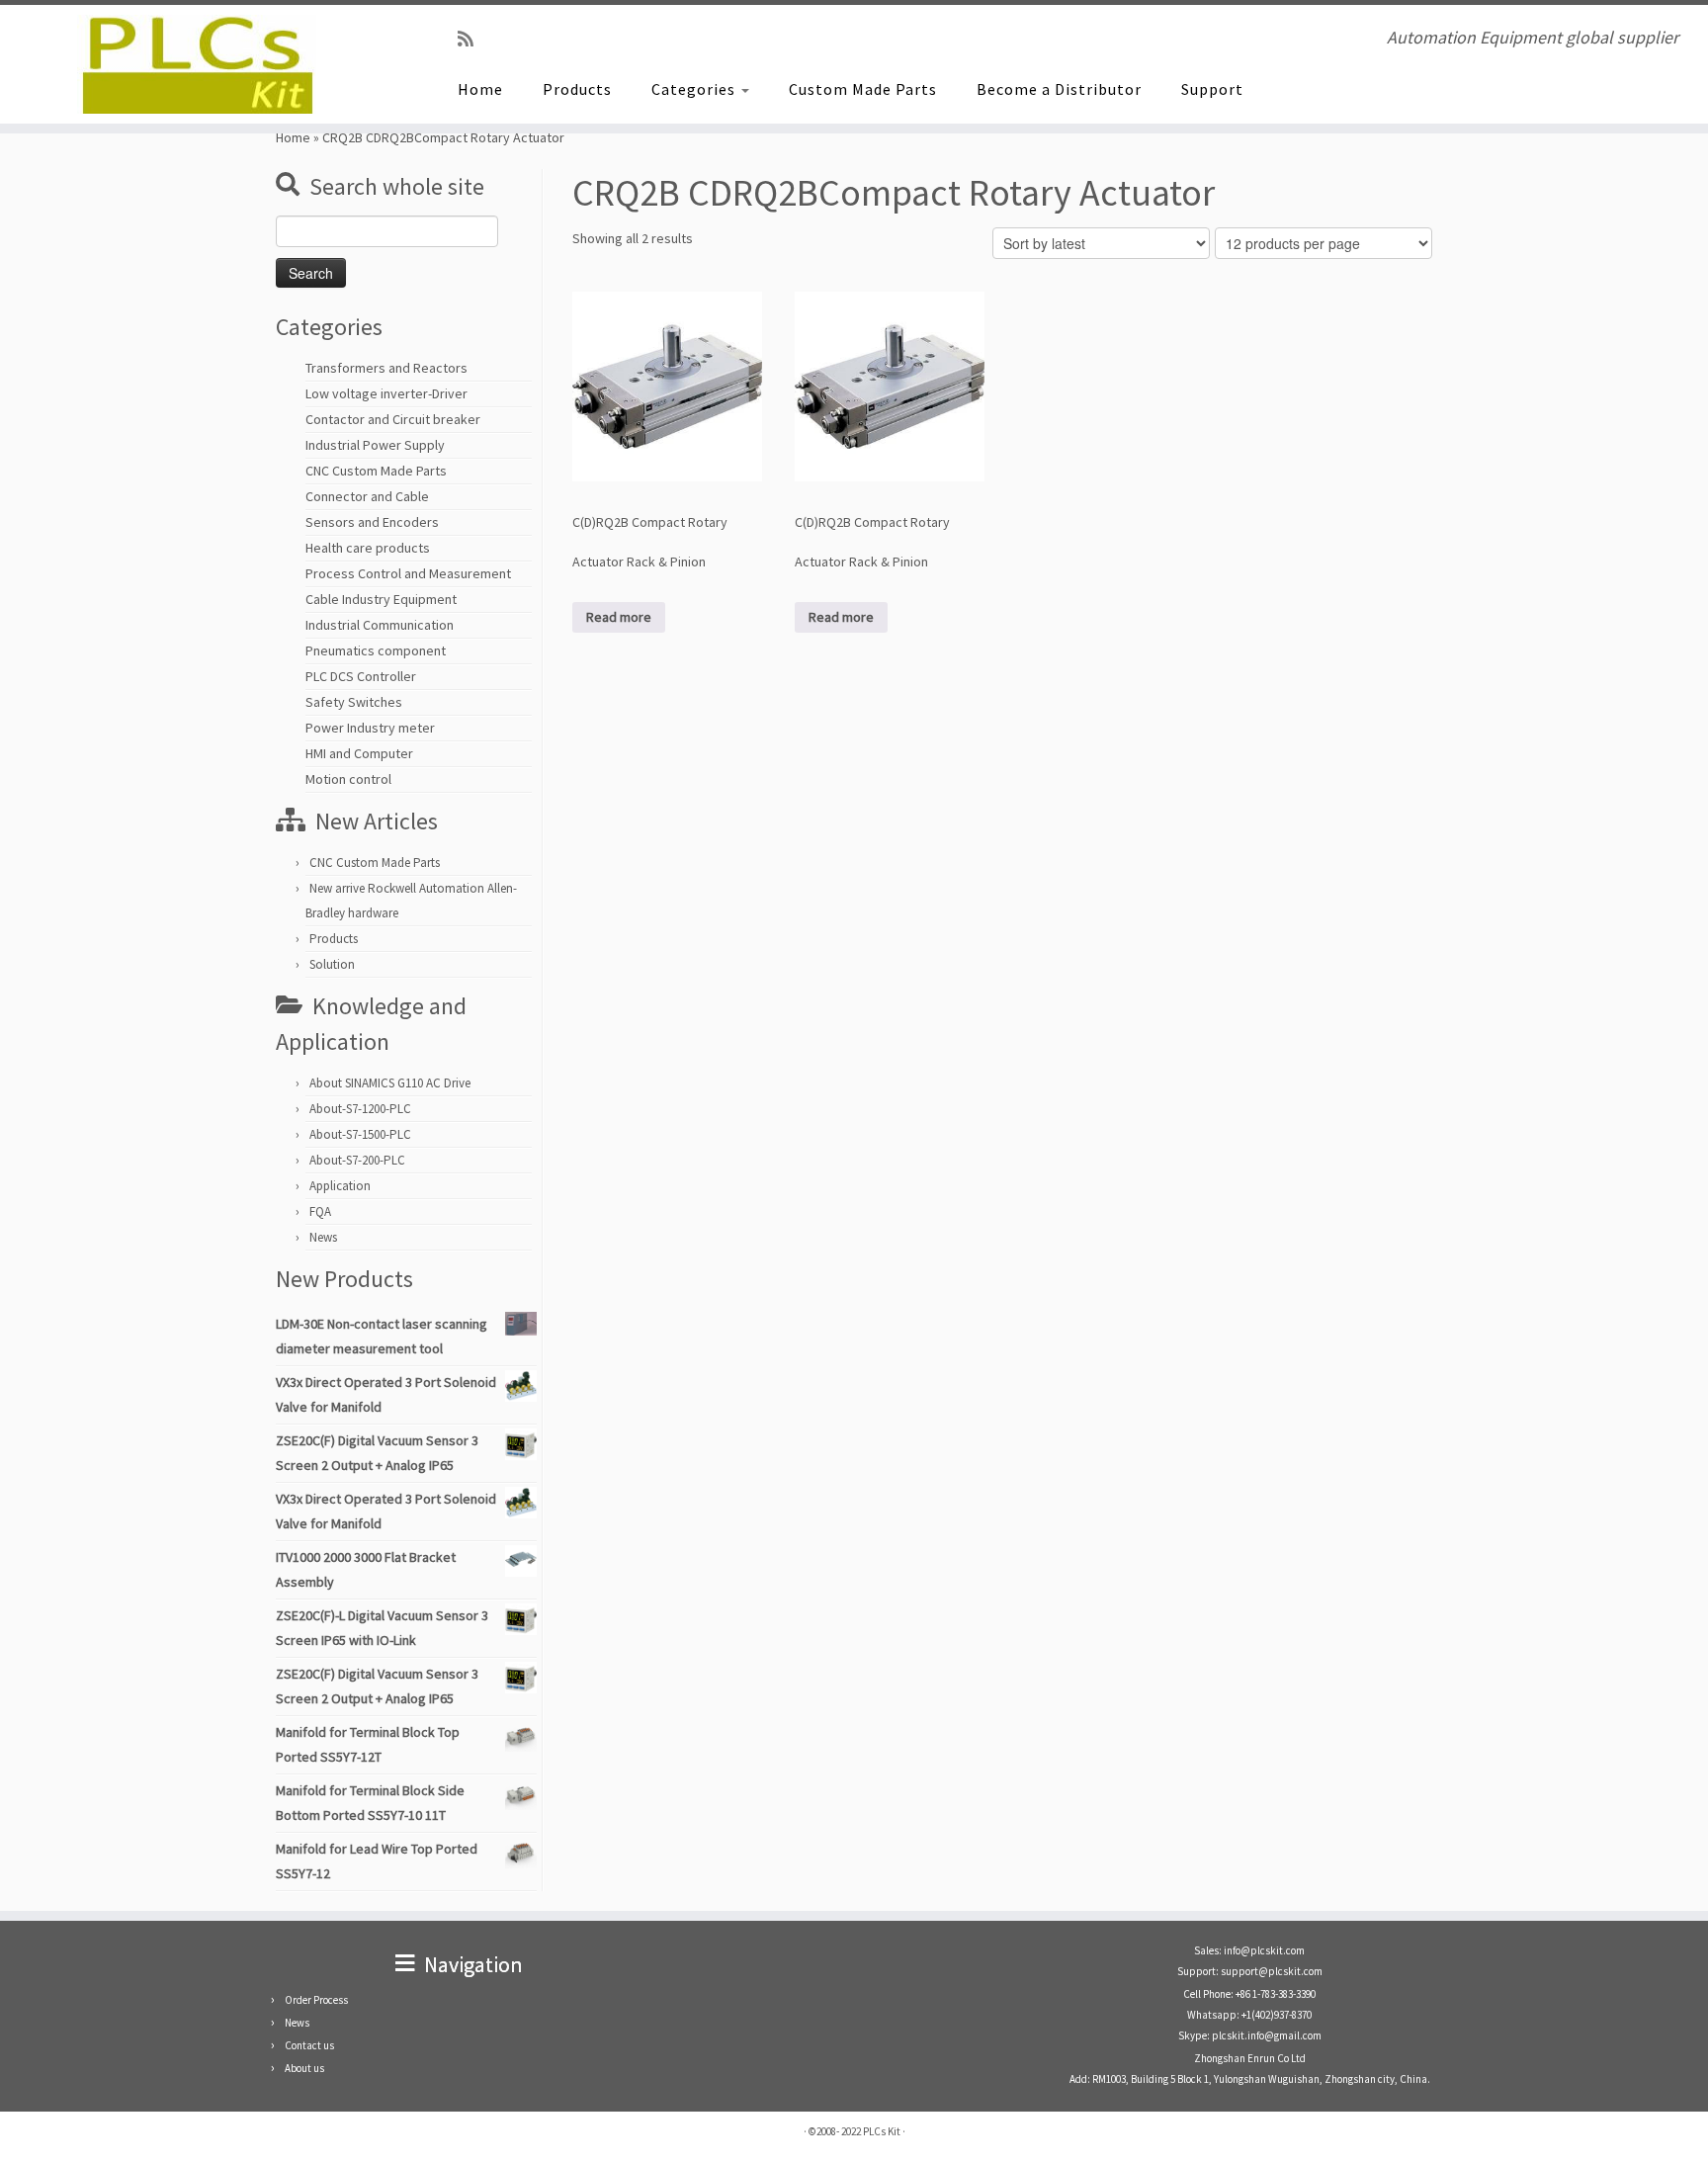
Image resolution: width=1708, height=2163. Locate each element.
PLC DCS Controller (361, 676)
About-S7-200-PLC (357, 1160)
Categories (695, 89)
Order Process (316, 2000)
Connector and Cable (367, 496)
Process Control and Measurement (408, 573)
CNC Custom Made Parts (376, 471)
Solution (332, 964)
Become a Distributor (1059, 89)
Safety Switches (354, 702)
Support (1212, 89)
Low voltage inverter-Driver (386, 393)
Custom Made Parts (863, 89)
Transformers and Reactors (386, 368)
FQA (320, 1211)
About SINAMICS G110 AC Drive (390, 1083)
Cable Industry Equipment (381, 599)
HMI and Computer (359, 753)
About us (304, 2068)
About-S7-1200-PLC (360, 1109)
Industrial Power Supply (375, 445)
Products (577, 89)
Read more (619, 617)
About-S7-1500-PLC (360, 1134)
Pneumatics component (376, 650)
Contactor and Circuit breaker (393, 419)
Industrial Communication (380, 625)
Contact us (309, 2045)
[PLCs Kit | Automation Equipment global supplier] (197, 64)
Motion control (348, 779)
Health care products (368, 548)
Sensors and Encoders (372, 522)
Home (480, 89)
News (323, 1237)
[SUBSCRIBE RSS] (472, 39)
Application (340, 1186)
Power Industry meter (370, 728)
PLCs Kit (882, 2131)
